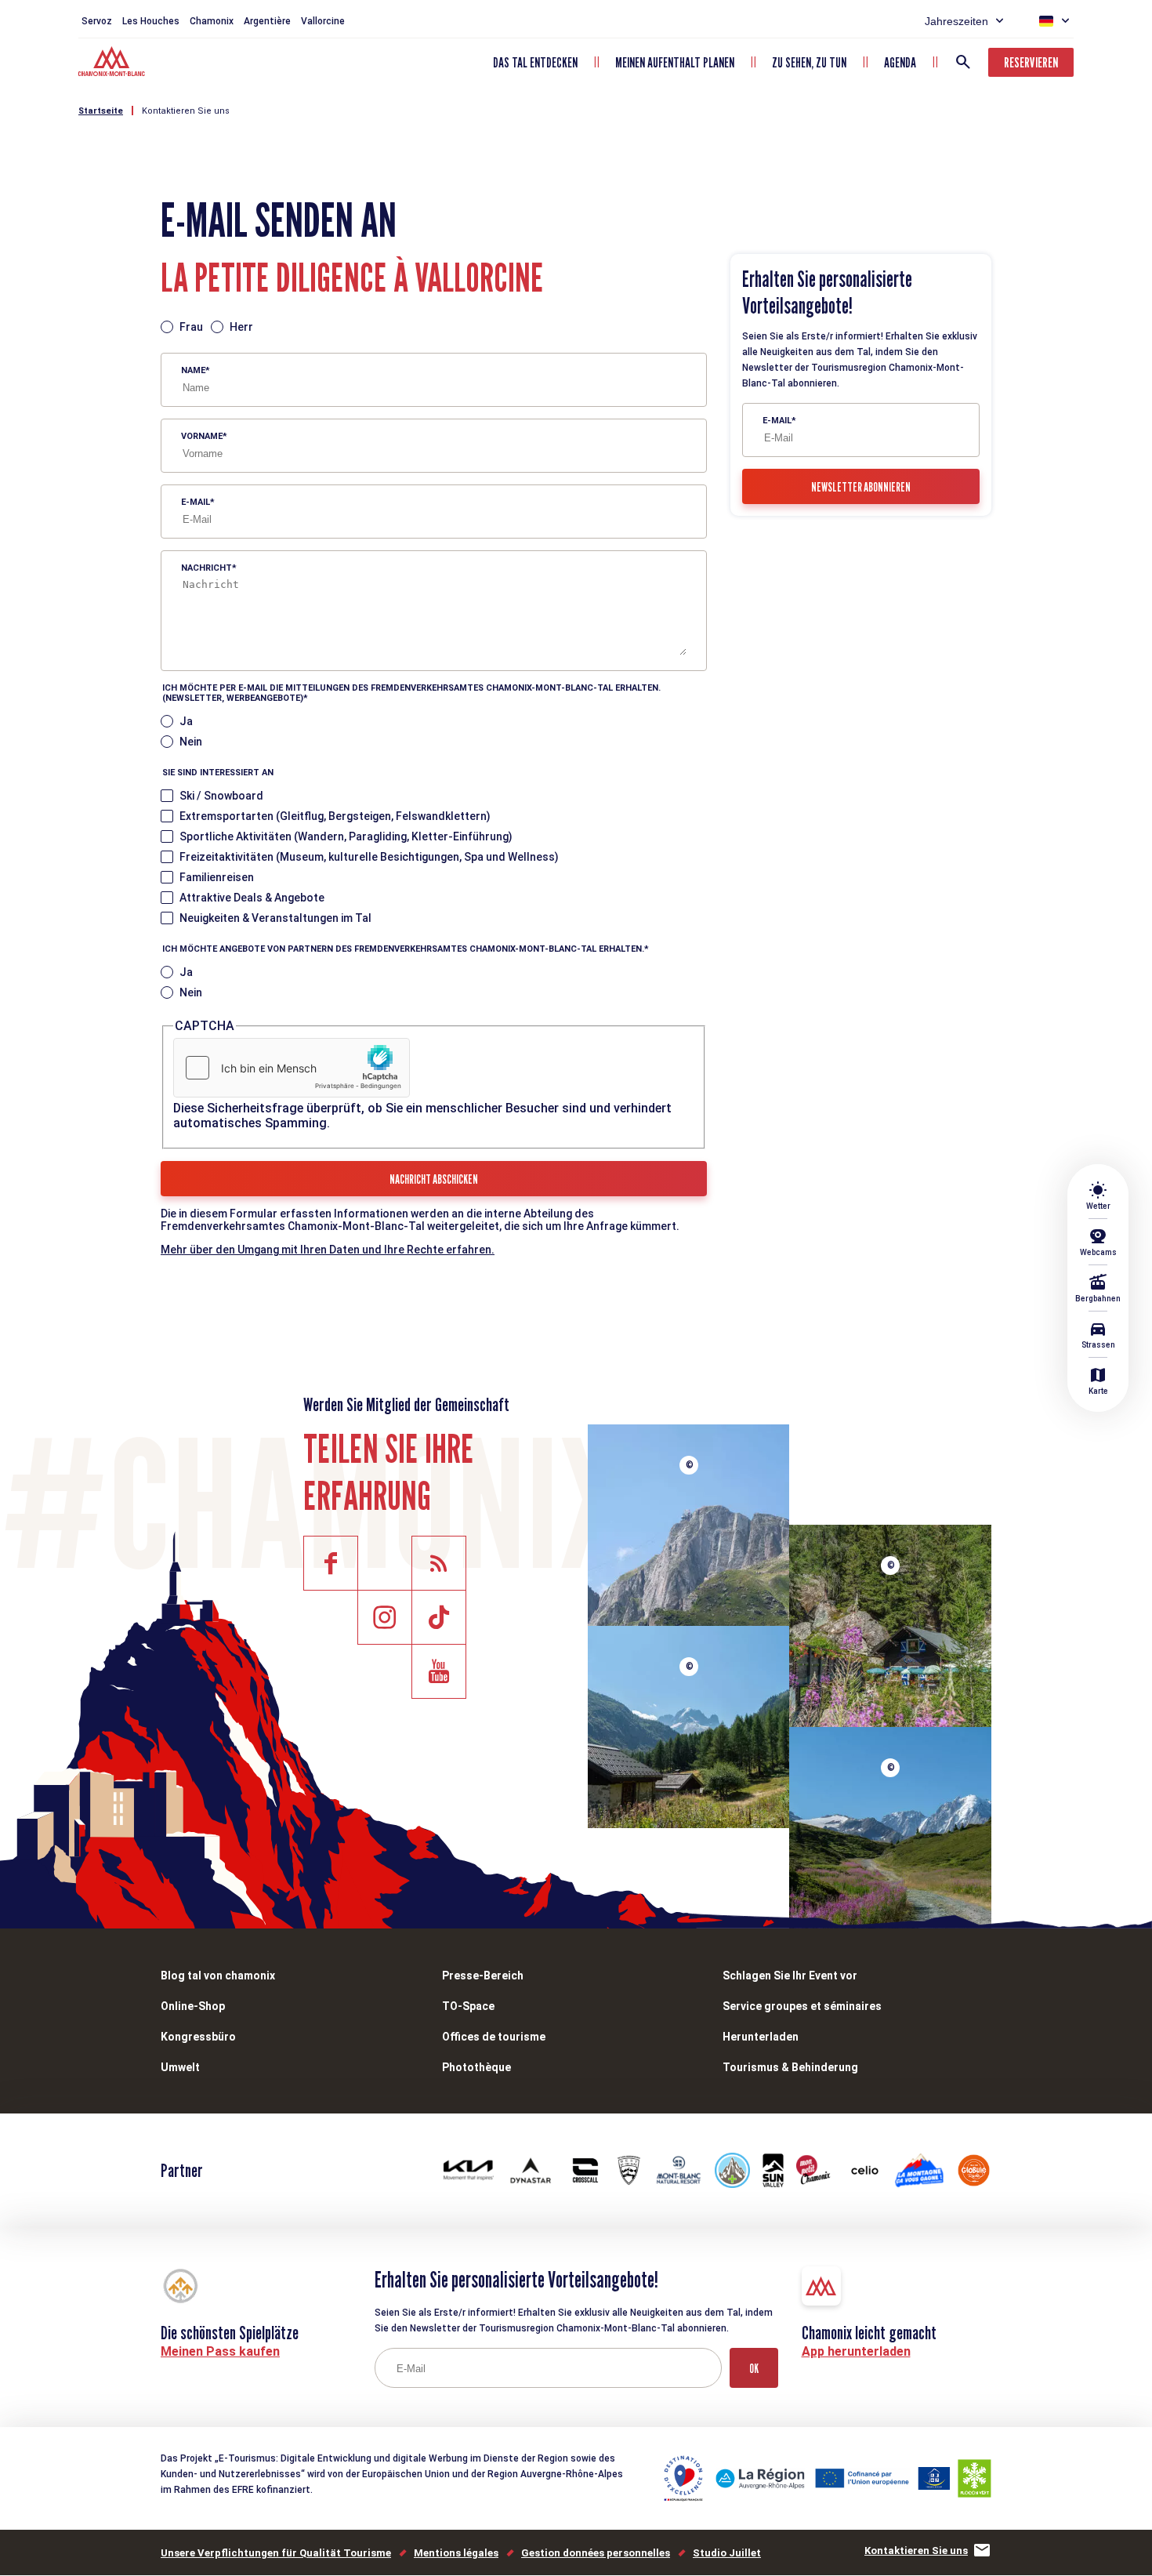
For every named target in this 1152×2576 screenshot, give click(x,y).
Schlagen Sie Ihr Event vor (790, 1976)
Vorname (202, 436)
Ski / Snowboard (221, 796)
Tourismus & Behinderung (790, 2067)
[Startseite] (113, 63)
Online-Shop (193, 2006)
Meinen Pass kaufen (220, 2351)
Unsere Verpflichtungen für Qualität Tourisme (276, 2553)
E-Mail (196, 502)
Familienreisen (217, 877)
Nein (191, 742)
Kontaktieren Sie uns (186, 111)
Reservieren (1031, 62)
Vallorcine (323, 21)
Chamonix (212, 21)
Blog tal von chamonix (218, 1976)
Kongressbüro (198, 2037)
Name (193, 370)
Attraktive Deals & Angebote (252, 898)
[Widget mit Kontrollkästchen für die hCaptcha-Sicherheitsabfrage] (292, 1068)
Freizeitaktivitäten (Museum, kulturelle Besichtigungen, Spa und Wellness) (369, 857)
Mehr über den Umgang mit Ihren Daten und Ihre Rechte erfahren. (328, 1250)
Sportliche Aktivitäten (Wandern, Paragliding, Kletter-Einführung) (346, 836)
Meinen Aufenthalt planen (675, 62)
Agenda (900, 62)
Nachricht (206, 568)
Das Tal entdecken (535, 62)
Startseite (101, 111)
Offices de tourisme (494, 2037)
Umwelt (180, 2067)
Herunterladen (761, 2037)
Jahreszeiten (956, 21)
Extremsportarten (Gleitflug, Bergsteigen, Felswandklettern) (335, 816)
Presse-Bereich (483, 1976)
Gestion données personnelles (596, 2553)
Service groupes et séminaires (802, 2006)
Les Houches (151, 21)
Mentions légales (456, 2553)
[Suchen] (963, 62)
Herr (241, 327)
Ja (186, 721)
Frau (191, 327)
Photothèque (476, 2067)
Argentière (267, 21)
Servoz (97, 21)
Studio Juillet (727, 2553)
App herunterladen (856, 2351)
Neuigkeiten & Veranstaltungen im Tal (275, 918)
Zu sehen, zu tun (809, 62)
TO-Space (468, 2006)
